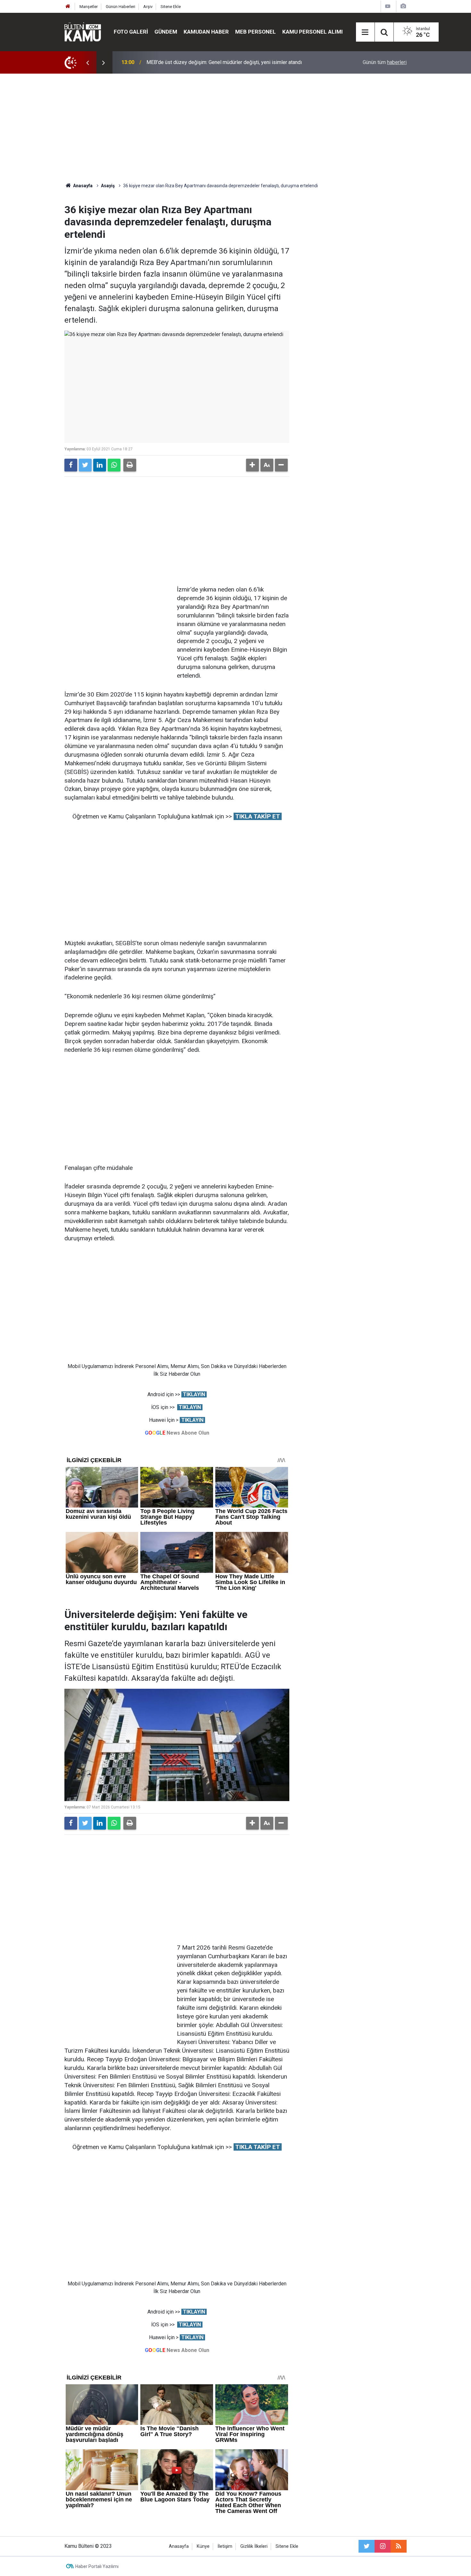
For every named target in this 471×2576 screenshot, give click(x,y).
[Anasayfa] (68, 7)
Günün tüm (385, 62)
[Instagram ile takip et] (383, 2546)
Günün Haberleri (120, 7)
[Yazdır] (130, 465)
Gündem (166, 32)
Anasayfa (179, 2546)
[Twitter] (85, 465)
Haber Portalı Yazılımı (97, 2566)
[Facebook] (71, 465)
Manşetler (89, 7)
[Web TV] (388, 6)
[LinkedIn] (100, 465)
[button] (252, 465)
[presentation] (87, 62)
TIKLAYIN (194, 1394)
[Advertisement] (235, 128)
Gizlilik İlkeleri (254, 2546)
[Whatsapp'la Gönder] (114, 465)
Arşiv (148, 7)
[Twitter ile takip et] (367, 2546)
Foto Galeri (131, 32)
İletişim (225, 2546)
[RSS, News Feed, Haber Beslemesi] (399, 2546)
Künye (203, 2546)
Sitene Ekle (171, 7)
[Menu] (365, 32)
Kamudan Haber (206, 32)
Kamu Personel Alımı (313, 32)
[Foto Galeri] (403, 6)
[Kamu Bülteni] (83, 32)
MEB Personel (256, 32)
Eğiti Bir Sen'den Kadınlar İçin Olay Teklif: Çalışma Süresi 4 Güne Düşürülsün (230, 62)
